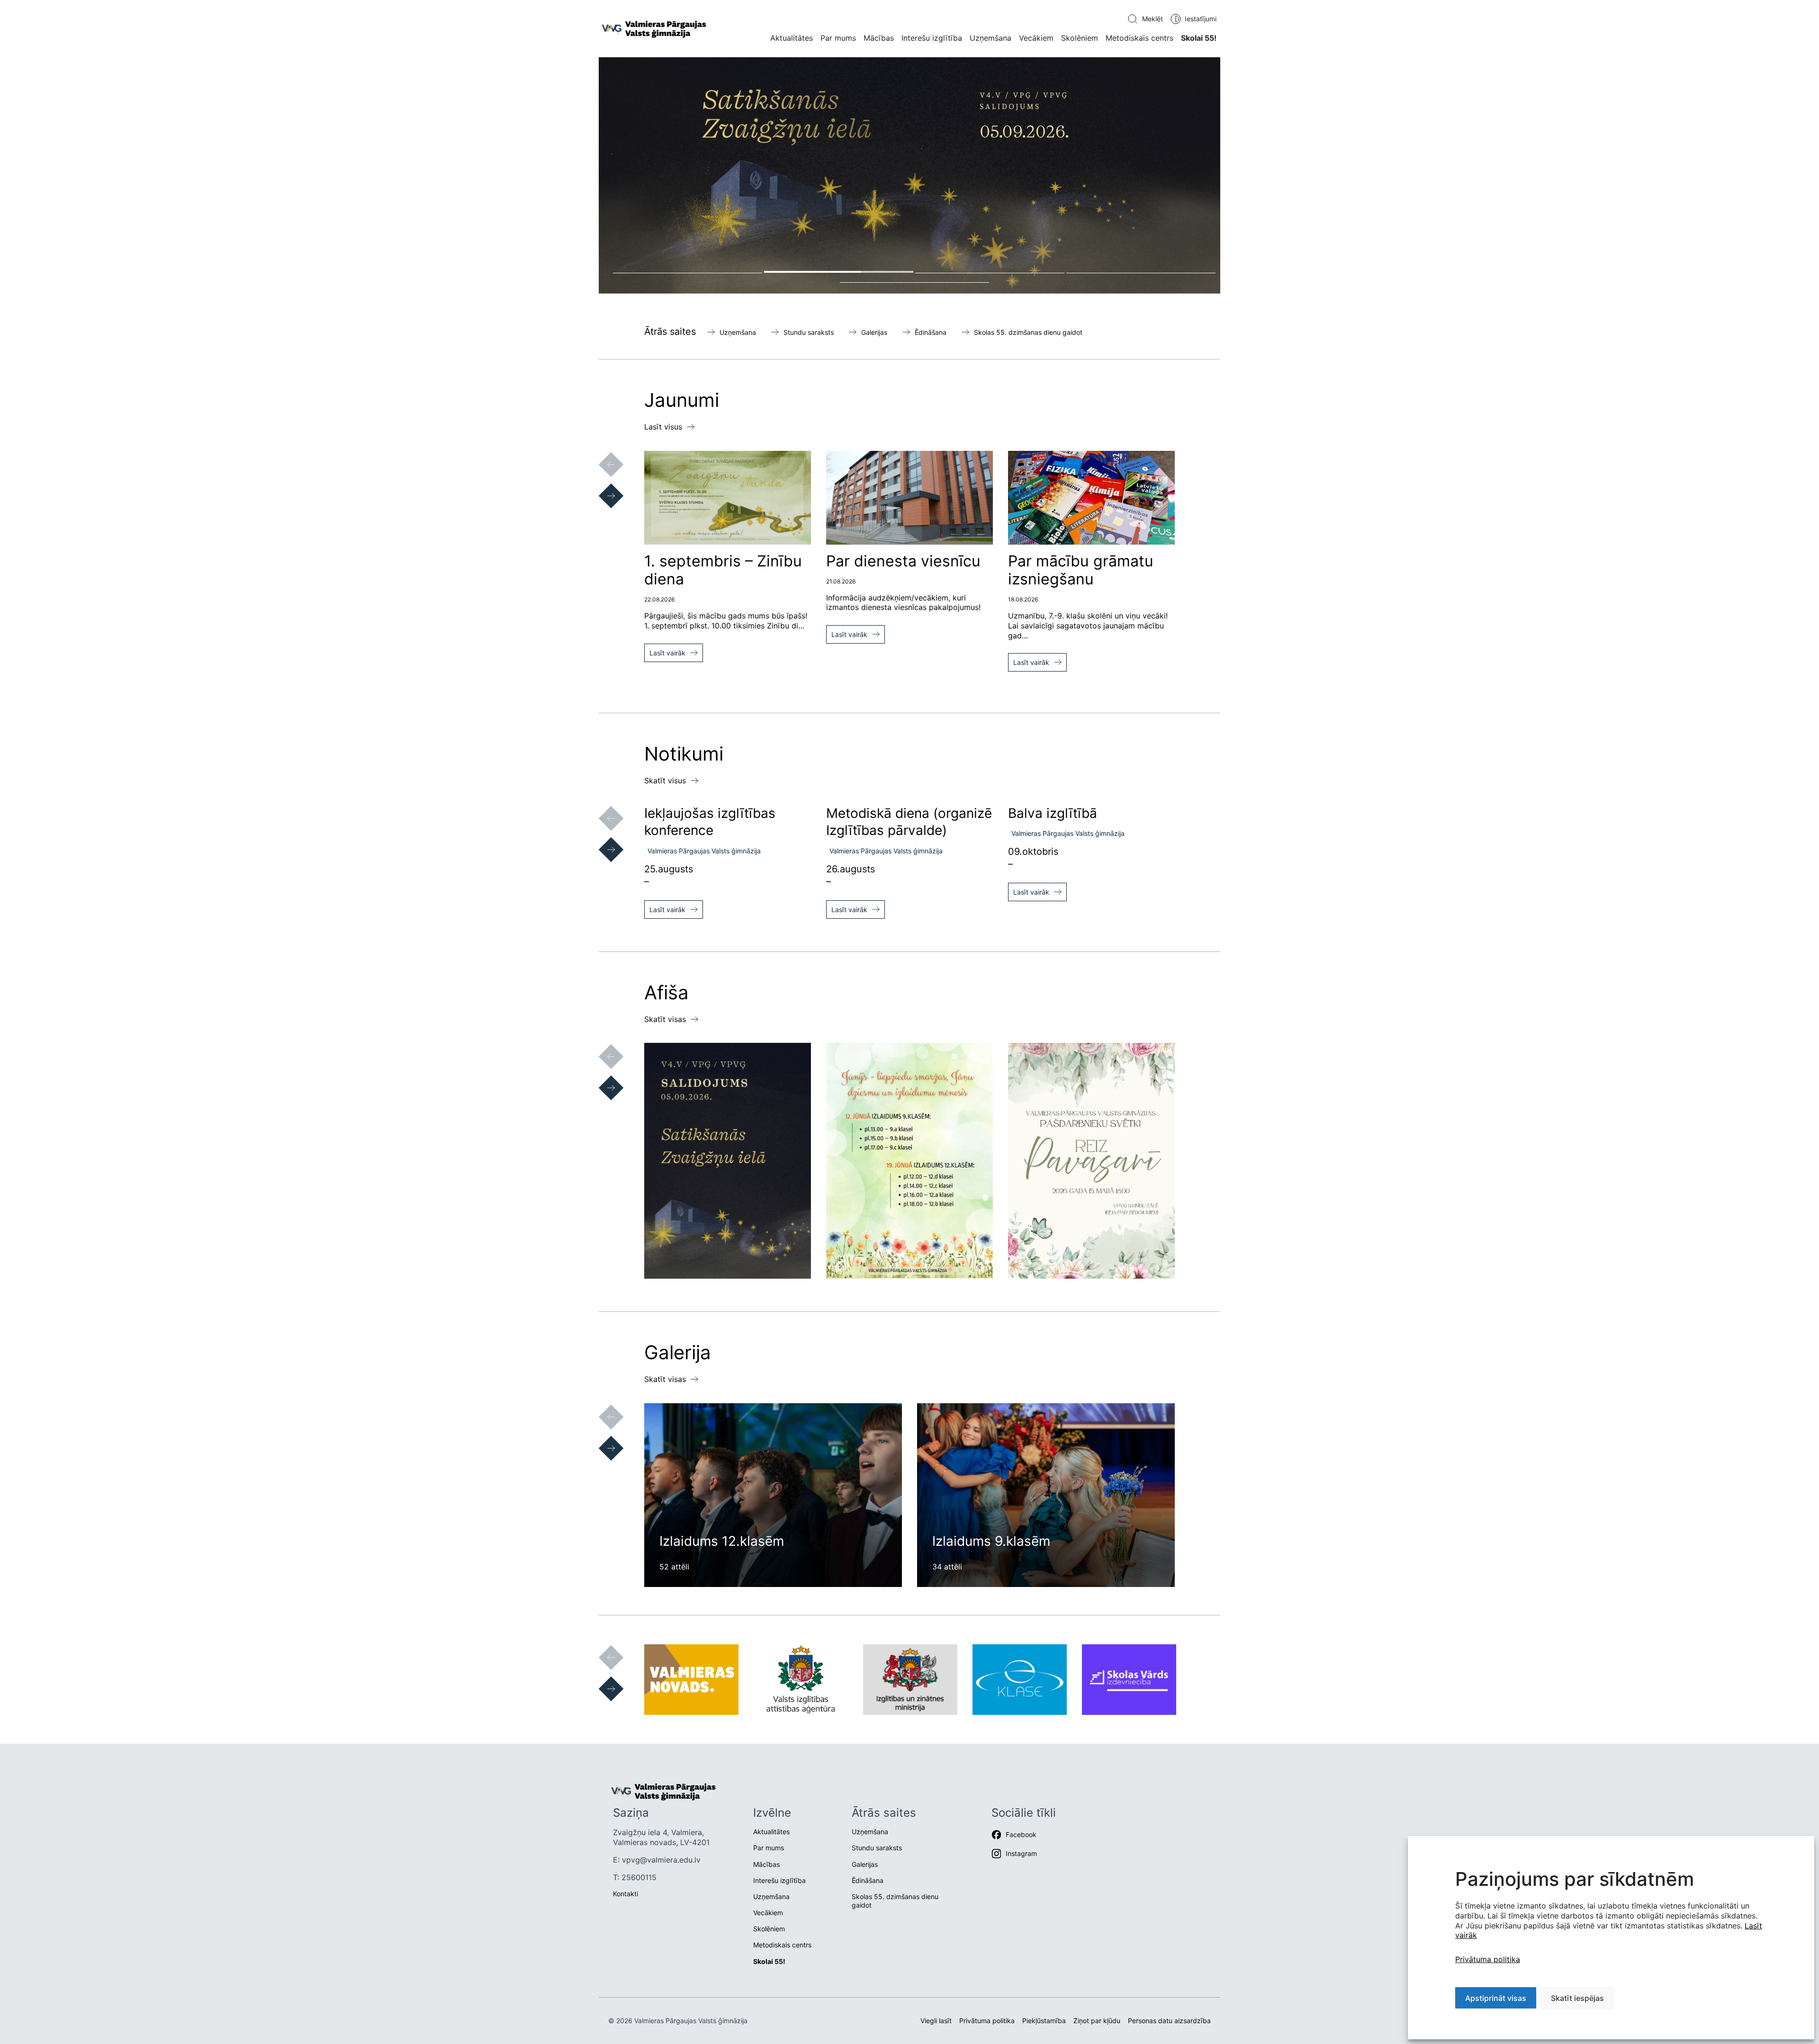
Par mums (838, 38)
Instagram (1021, 1853)
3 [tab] (990, 272)
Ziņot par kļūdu (1097, 2021)
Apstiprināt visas (1496, 1998)
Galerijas (874, 332)
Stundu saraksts (809, 332)
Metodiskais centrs (1139, 38)
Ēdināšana (931, 332)
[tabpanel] (909, 175)
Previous (602, 455)
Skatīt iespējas (1577, 1998)
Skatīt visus (665, 780)
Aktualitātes (792, 38)
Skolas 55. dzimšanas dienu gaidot (1028, 332)
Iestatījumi (1201, 19)
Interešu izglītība (932, 38)
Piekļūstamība (1044, 2021)
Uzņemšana (991, 38)
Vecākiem (1036, 38)
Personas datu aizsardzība (1169, 2021)
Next (602, 486)
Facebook (1021, 1834)
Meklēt (1153, 19)
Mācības (879, 38)
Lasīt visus (663, 427)
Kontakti (626, 1894)
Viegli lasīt (936, 2021)
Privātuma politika (1488, 1959)
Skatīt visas (665, 1019)
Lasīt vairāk (667, 653)
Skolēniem (1080, 38)
